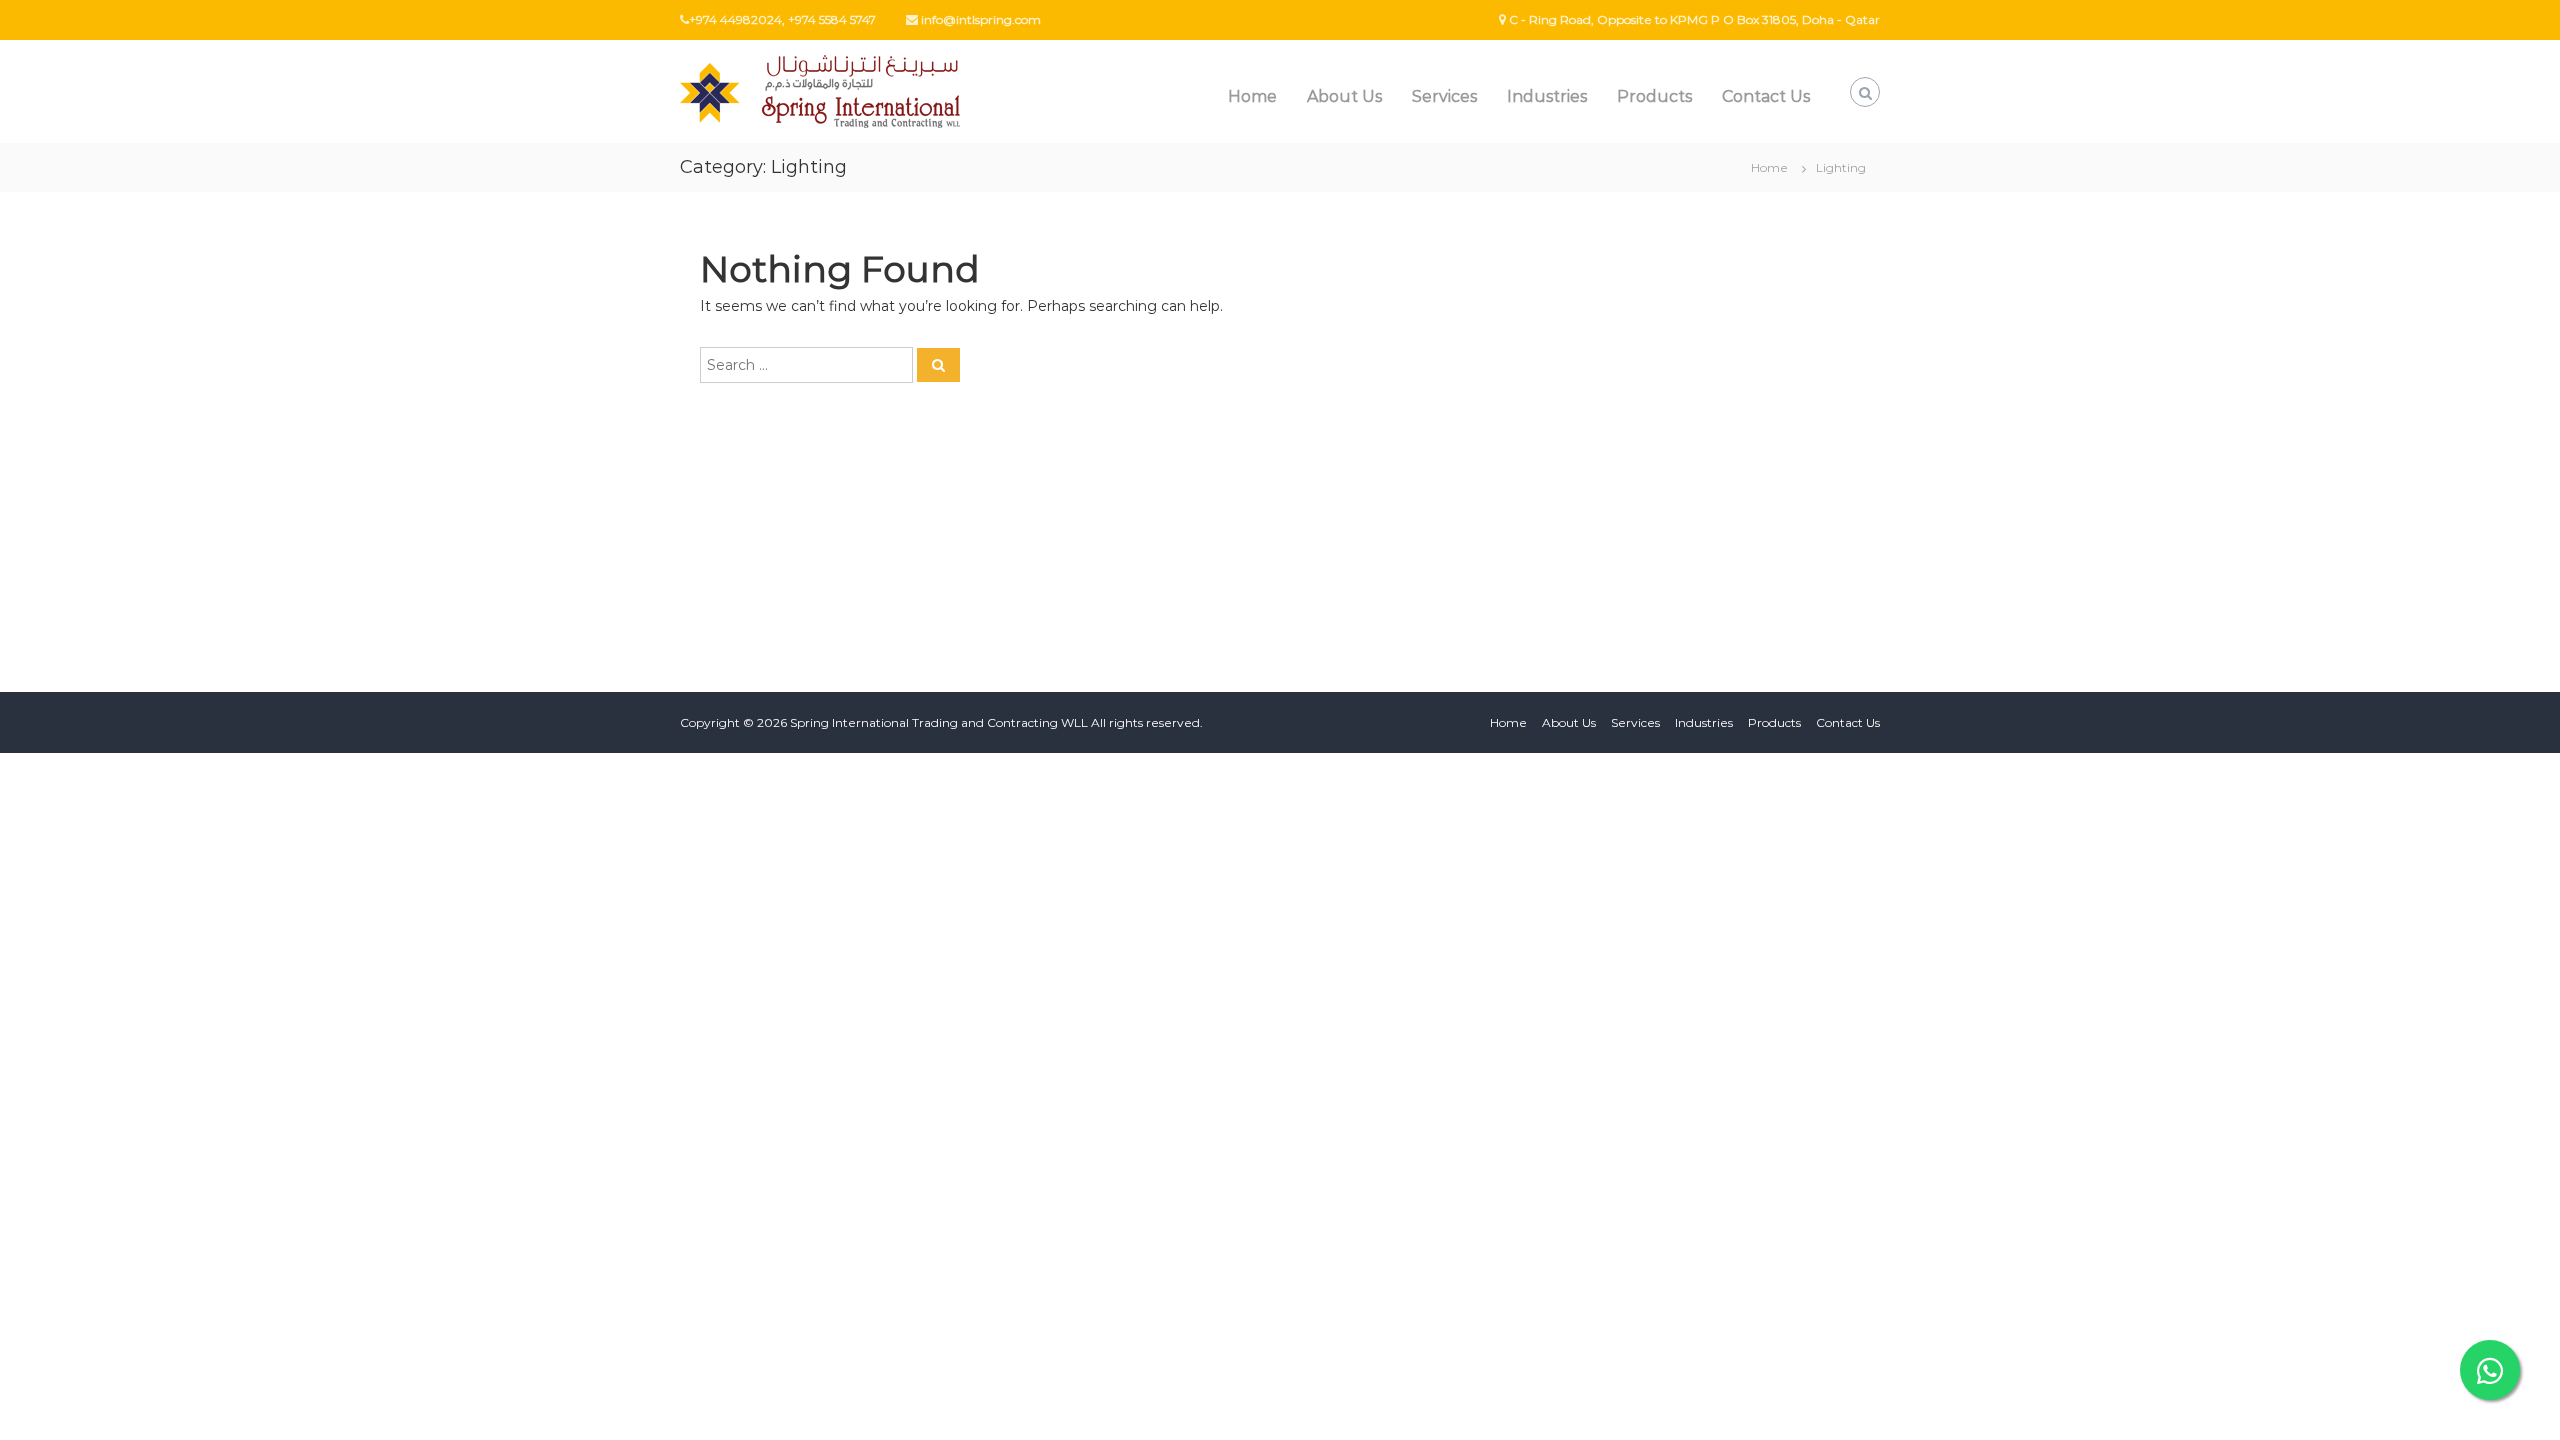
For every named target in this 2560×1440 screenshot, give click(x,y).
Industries (1547, 96)
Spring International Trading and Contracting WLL (939, 722)
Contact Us (1766, 96)
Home (1252, 96)
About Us (1344, 96)
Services (1444, 96)
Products (1654, 96)
